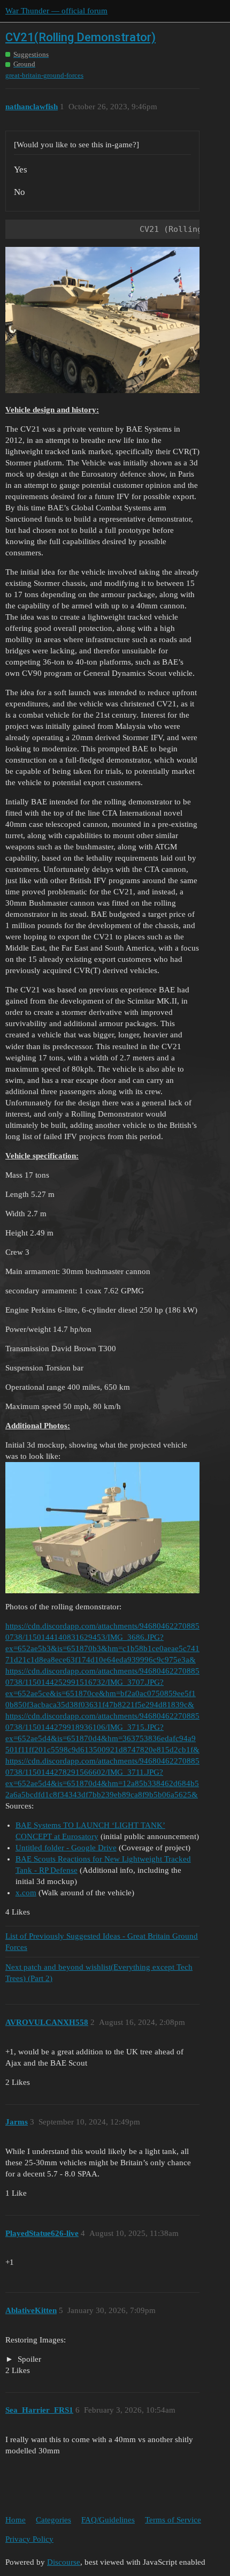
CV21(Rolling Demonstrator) (80, 37)
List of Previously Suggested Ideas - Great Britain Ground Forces (102, 1942)
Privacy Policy (29, 2539)
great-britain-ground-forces (44, 75)
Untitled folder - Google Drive (66, 1848)
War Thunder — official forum (56, 11)
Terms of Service (173, 2520)
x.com (26, 1893)
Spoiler (28, 2359)
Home (16, 2520)
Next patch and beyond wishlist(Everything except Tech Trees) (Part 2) (99, 1973)
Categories (53, 2520)
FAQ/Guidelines (108, 2520)
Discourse (64, 2562)
